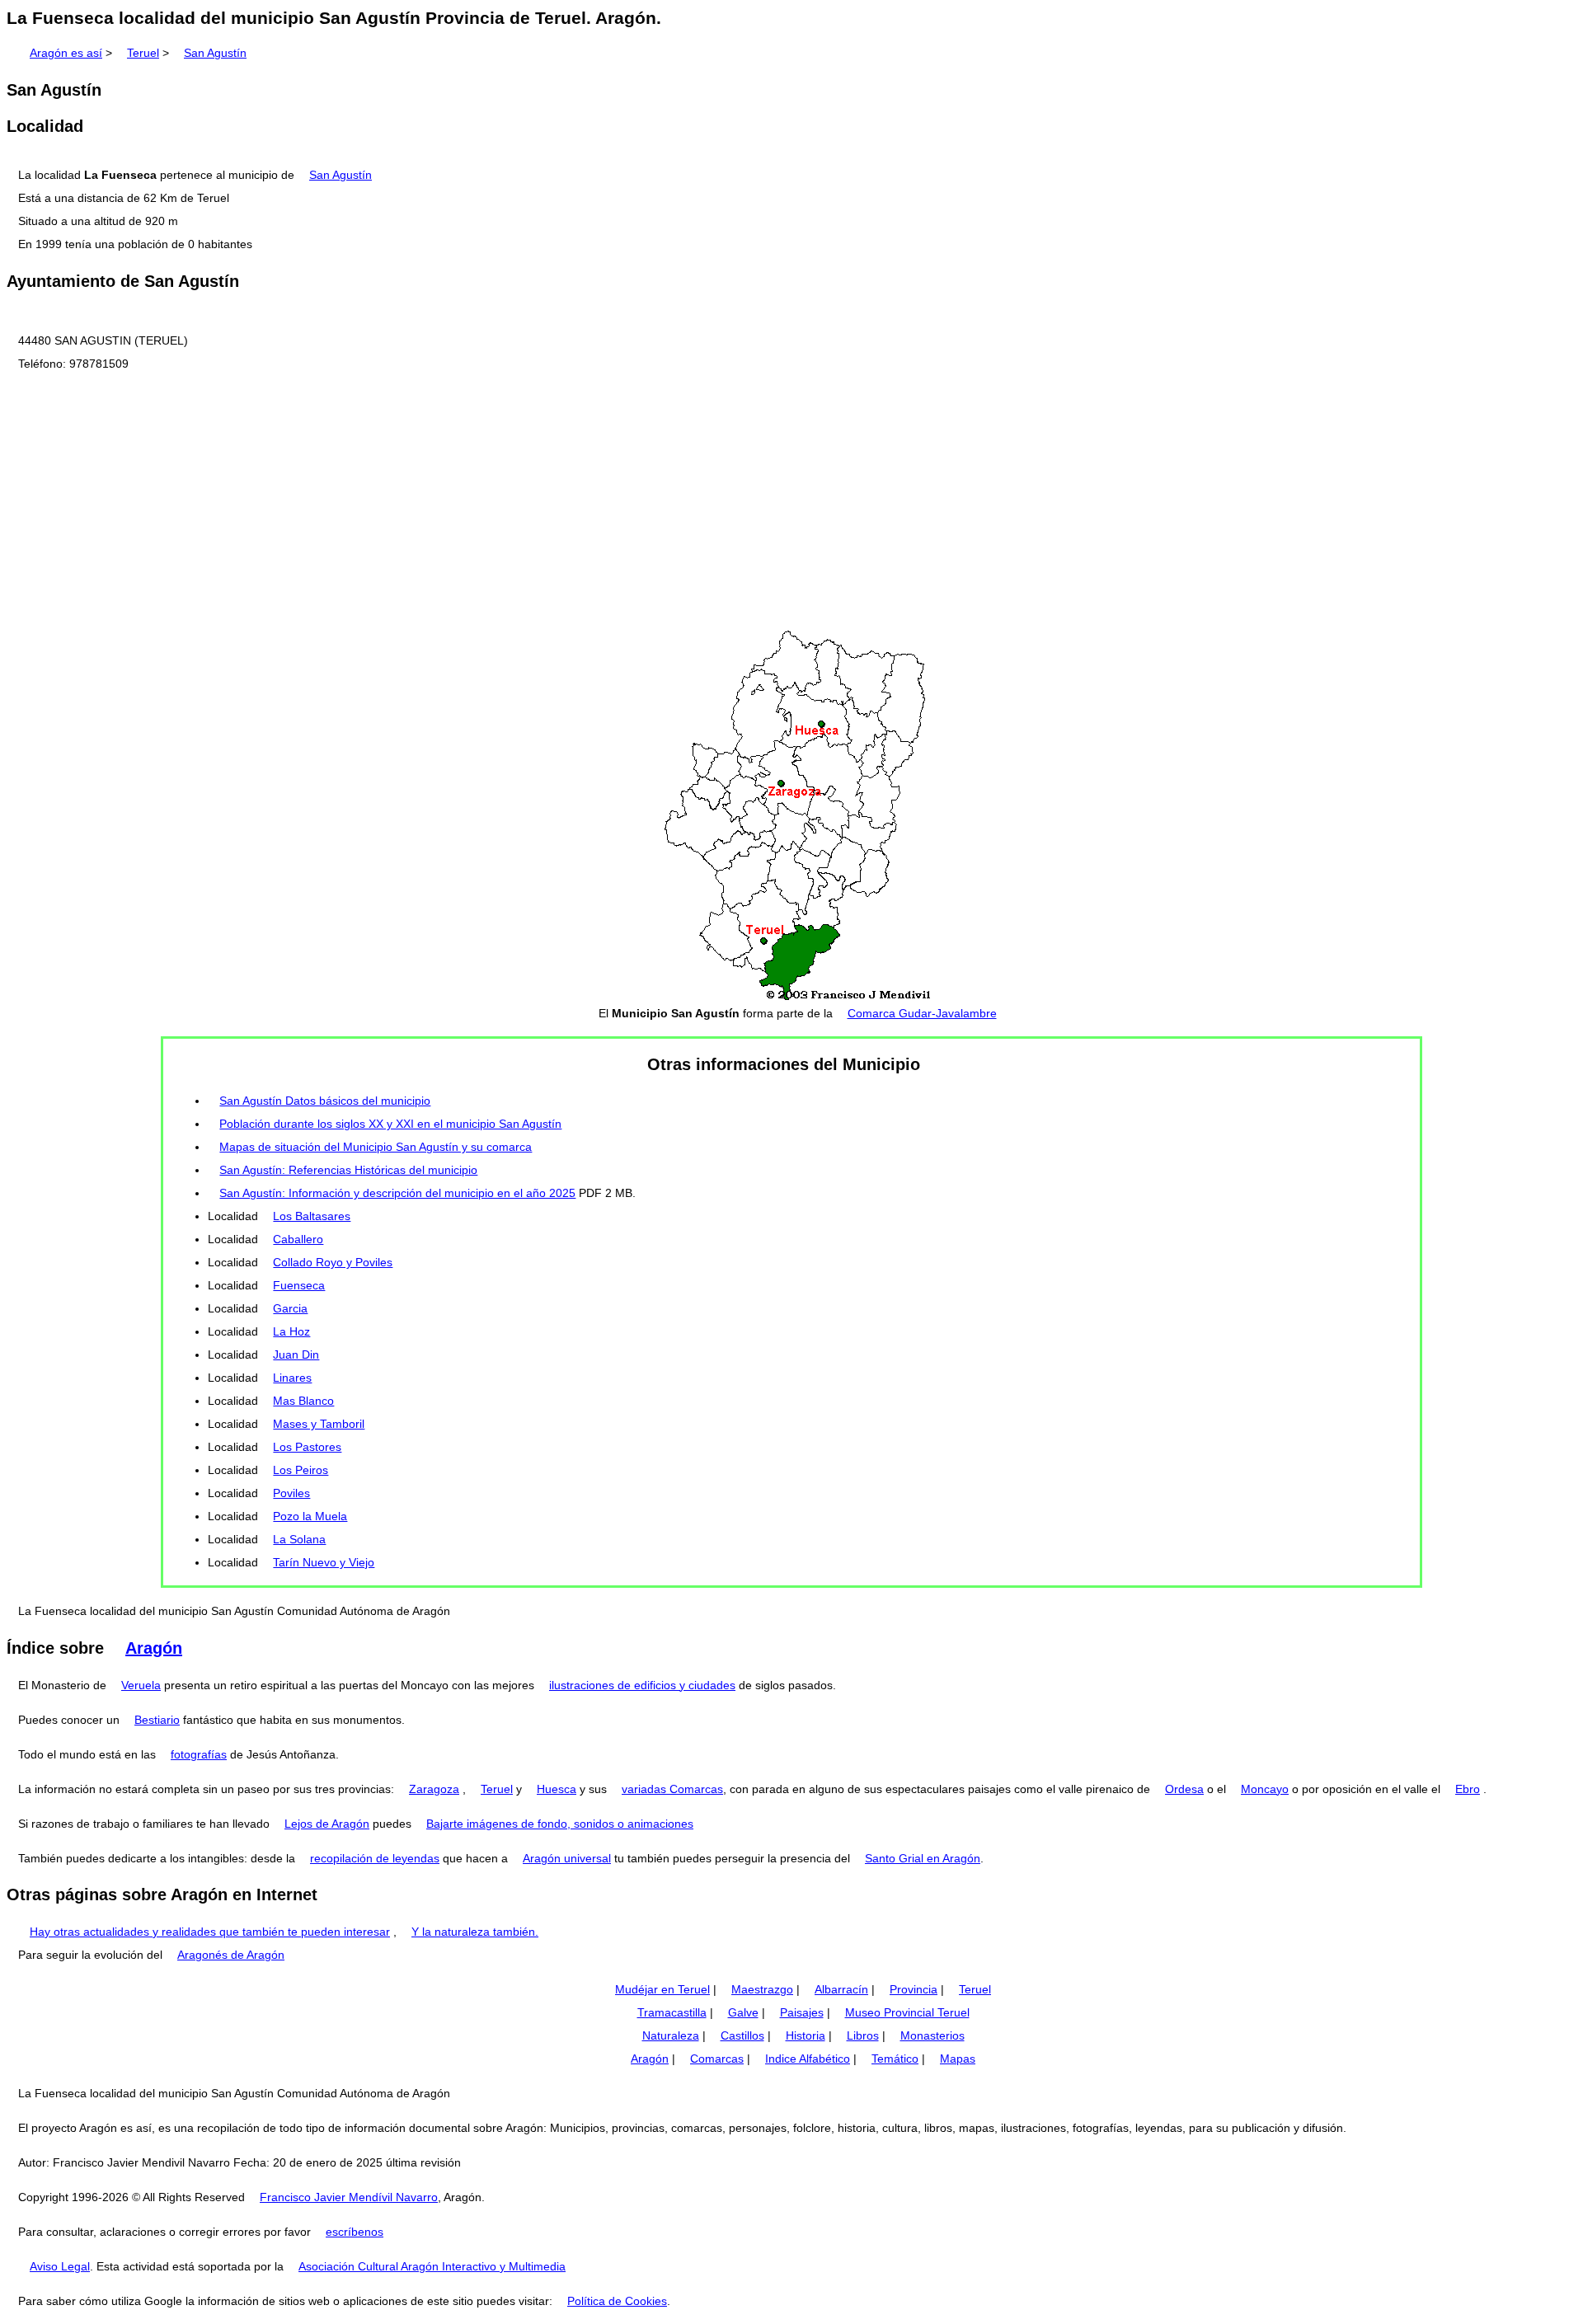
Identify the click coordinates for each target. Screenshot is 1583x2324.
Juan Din (296, 1354)
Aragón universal (567, 1858)
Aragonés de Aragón (231, 1955)
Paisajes (802, 2012)
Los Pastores (307, 1447)
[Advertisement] (791, 502)
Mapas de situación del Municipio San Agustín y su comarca (376, 1147)
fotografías (199, 1754)
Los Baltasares (312, 1216)
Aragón (154, 1648)
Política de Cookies (617, 2301)
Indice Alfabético (808, 2059)
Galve (743, 2012)
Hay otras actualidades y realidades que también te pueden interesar (210, 1932)
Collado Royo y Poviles (333, 1262)
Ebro (1468, 1789)
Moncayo (1265, 1789)
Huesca (557, 1789)
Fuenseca (299, 1285)
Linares (292, 1378)
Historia (806, 2035)
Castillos (742, 2035)
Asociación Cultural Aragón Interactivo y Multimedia (432, 2266)
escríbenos (355, 2232)
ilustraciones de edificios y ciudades (642, 1685)
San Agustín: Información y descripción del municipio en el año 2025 (397, 1193)
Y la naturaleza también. (475, 1932)
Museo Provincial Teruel (907, 2012)
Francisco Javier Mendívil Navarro (349, 2197)
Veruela (141, 1685)
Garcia (290, 1308)
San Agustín (215, 53)
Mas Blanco (303, 1401)
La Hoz (291, 1331)
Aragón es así (66, 53)
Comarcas (717, 2059)
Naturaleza (671, 2035)
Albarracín (841, 1989)
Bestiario (157, 1720)
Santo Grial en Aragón (923, 1858)
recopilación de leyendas (375, 1858)
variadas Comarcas (672, 1789)
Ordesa (1184, 1789)
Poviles (291, 1493)
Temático (895, 2059)
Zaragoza (434, 1789)
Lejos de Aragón (327, 1824)
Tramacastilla (672, 2012)
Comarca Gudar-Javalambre (922, 1013)
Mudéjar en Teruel (662, 1989)
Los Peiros (301, 1470)
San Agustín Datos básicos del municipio (325, 1101)
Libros (863, 2035)
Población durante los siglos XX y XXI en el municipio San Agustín (390, 1124)
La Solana (299, 1539)
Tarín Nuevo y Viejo (324, 1562)
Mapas (958, 2059)
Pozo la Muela (310, 1516)
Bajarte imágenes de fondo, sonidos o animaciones (560, 1824)
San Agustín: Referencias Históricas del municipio (348, 1170)
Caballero (298, 1239)
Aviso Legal (60, 2266)
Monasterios (932, 2035)
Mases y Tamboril (319, 1424)
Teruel (143, 53)
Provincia (914, 1989)
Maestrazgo (762, 1989)
